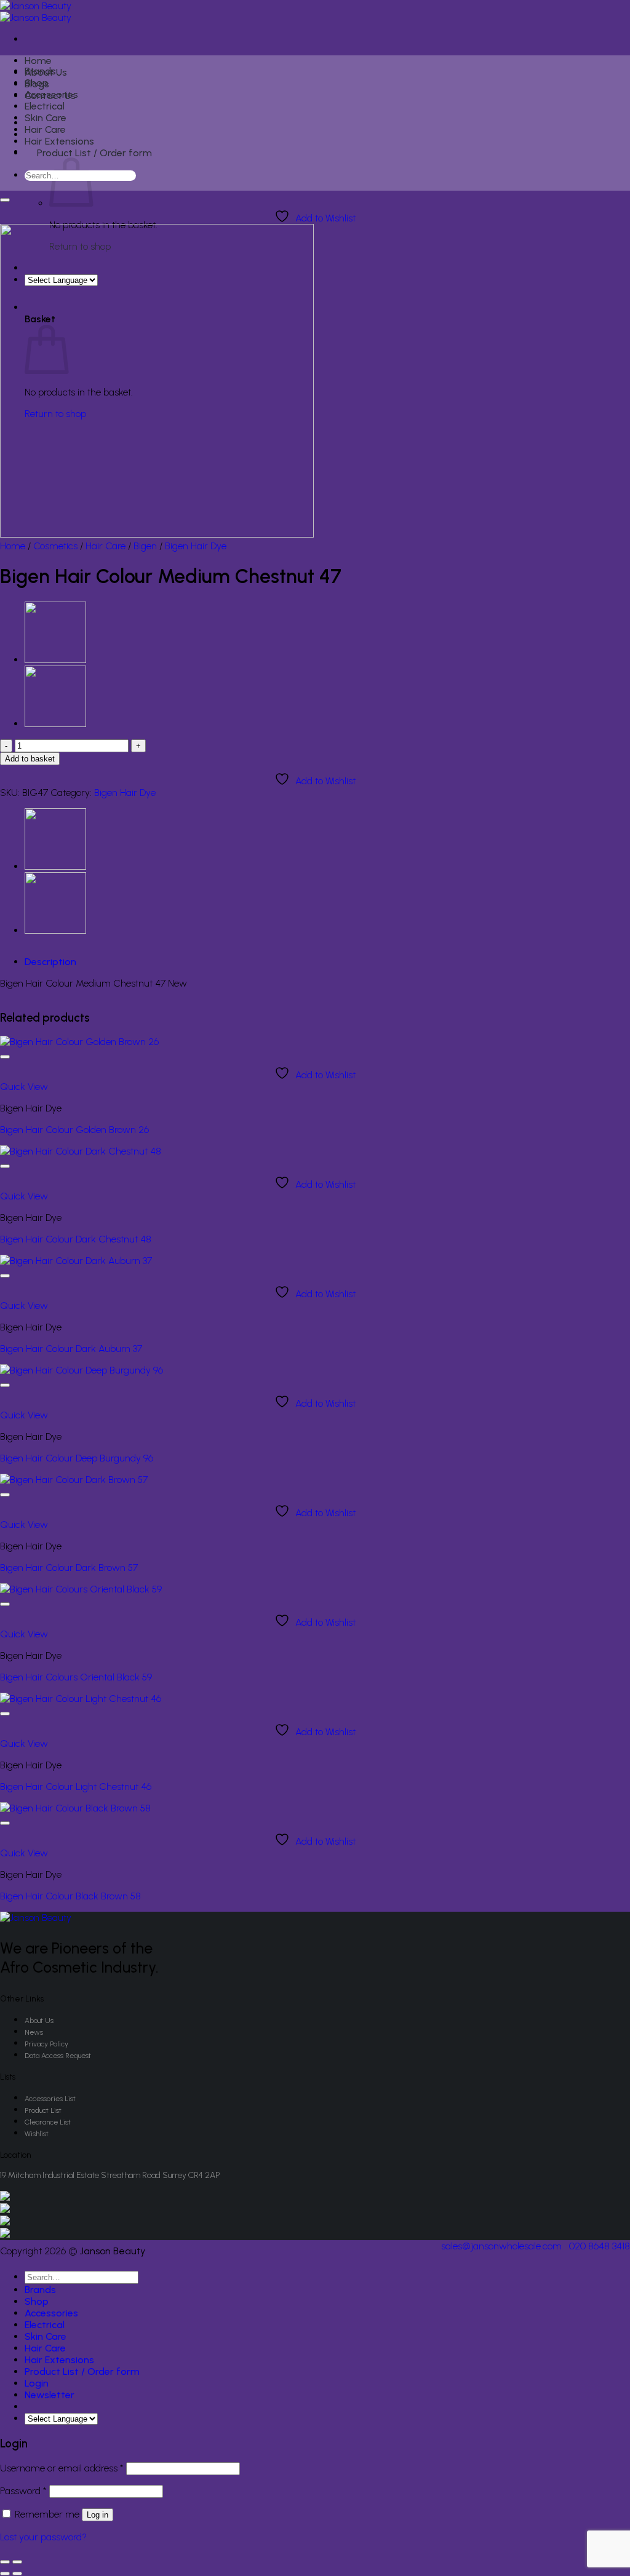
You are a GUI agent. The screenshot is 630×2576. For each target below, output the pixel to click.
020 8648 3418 (600, 2246)
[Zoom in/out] (17, 2562)
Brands (40, 71)
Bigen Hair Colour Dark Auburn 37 (71, 1349)
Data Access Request (58, 2056)
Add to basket (30, 759)
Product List (43, 2110)
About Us (39, 2021)
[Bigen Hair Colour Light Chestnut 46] (81, 1699)
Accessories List (50, 2099)
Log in (98, 2515)
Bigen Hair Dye (196, 546)
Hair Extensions (59, 141)
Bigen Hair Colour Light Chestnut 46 (76, 1787)
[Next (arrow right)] (17, 2574)
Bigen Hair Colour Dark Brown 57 (69, 1568)
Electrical (45, 106)
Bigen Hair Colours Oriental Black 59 (76, 1677)
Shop (37, 83)
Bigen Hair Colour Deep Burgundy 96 (77, 1458)
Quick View (24, 1087)
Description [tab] (50, 962)
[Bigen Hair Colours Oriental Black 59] (81, 1589)
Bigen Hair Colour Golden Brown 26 (74, 1130)
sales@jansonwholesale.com (501, 2246)
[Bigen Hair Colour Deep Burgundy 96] (82, 1370)
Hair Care (45, 129)
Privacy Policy (46, 2044)
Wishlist (37, 2134)
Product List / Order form (94, 153)
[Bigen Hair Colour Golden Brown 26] (79, 1042)
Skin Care (46, 118)
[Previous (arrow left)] (5, 2574)
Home (38, 61)
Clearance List (48, 2122)
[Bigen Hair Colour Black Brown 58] (75, 1808)
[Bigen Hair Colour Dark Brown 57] (55, 660)
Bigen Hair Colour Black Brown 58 (70, 1896)
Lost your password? (43, 2537)
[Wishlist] (5, 200)
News (34, 2032)
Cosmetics (55, 546)
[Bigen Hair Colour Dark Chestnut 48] (81, 1151)
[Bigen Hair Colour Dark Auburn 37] (55, 724)
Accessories (51, 94)
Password (23, 2491)
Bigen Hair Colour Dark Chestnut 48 (76, 1239)
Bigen (145, 546)
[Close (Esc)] (5, 2562)
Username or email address (62, 2468)
